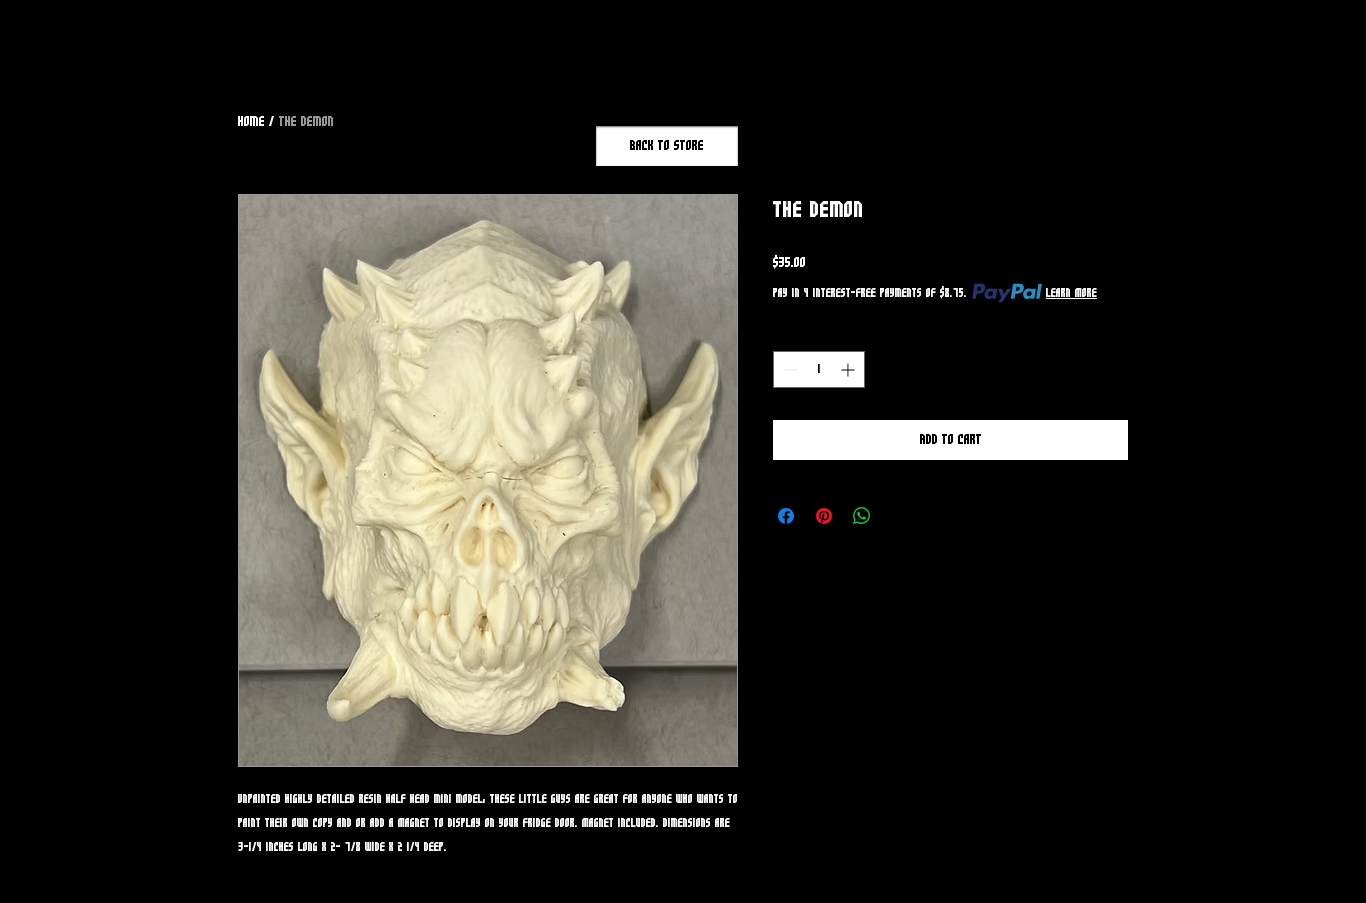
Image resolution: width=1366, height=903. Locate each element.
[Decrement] (788, 369)
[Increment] (849, 369)
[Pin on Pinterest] (824, 516)
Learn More (1071, 293)
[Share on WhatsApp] (862, 516)
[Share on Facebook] (786, 516)
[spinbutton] (819, 369)
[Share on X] (900, 516)
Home (251, 121)
